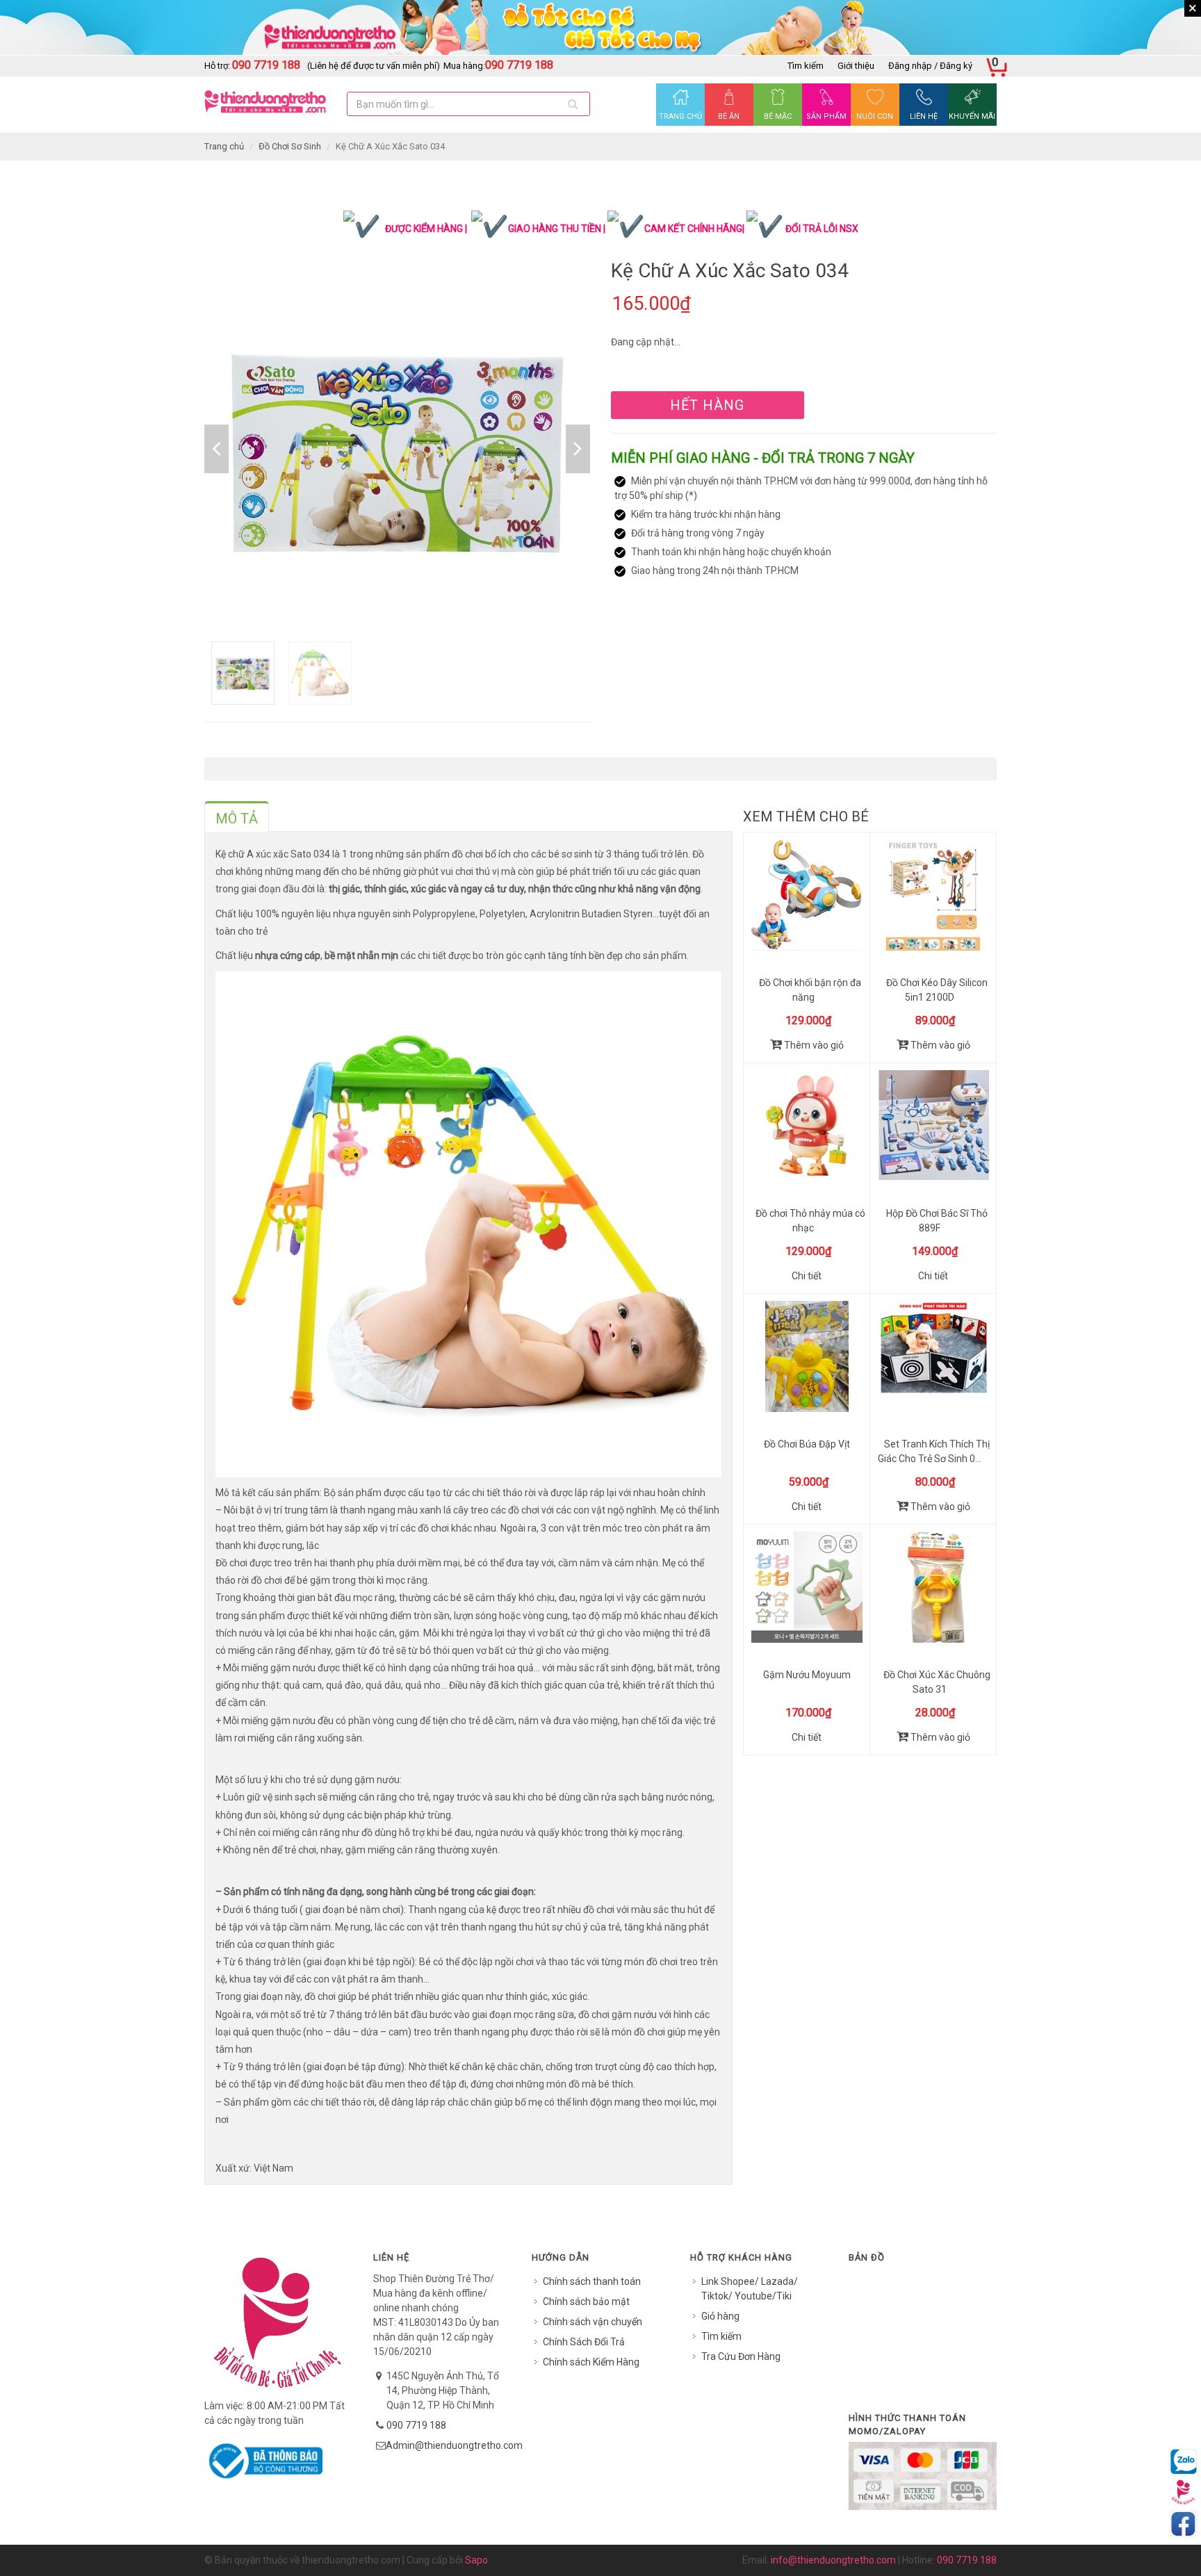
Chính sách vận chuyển (593, 2322)
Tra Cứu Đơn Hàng (741, 2356)
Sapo (476, 2560)
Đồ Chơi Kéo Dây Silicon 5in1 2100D (937, 990)
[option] (397, 449)
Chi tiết (807, 1276)
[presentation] (237, 819)
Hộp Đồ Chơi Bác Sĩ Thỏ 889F (937, 1221)
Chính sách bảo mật (586, 2302)
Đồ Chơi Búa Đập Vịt (807, 1444)
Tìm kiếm (806, 66)
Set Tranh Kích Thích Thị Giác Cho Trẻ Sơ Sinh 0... (934, 1451)
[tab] (237, 817)
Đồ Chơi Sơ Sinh (290, 146)
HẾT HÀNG (707, 405)
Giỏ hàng (720, 2316)
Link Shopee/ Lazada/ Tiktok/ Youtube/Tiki (750, 2289)
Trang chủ (224, 146)
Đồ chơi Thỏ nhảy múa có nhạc (810, 1221)
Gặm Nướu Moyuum (807, 1675)
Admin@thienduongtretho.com (454, 2445)
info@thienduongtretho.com (833, 2560)
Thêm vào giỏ (813, 1045)
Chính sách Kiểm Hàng (591, 2362)
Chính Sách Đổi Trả (584, 2342)
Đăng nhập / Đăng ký (930, 66)
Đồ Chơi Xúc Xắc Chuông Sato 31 (937, 1682)
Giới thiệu (856, 66)
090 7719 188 (416, 2425)
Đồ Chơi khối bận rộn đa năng (810, 990)
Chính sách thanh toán (592, 2281)
